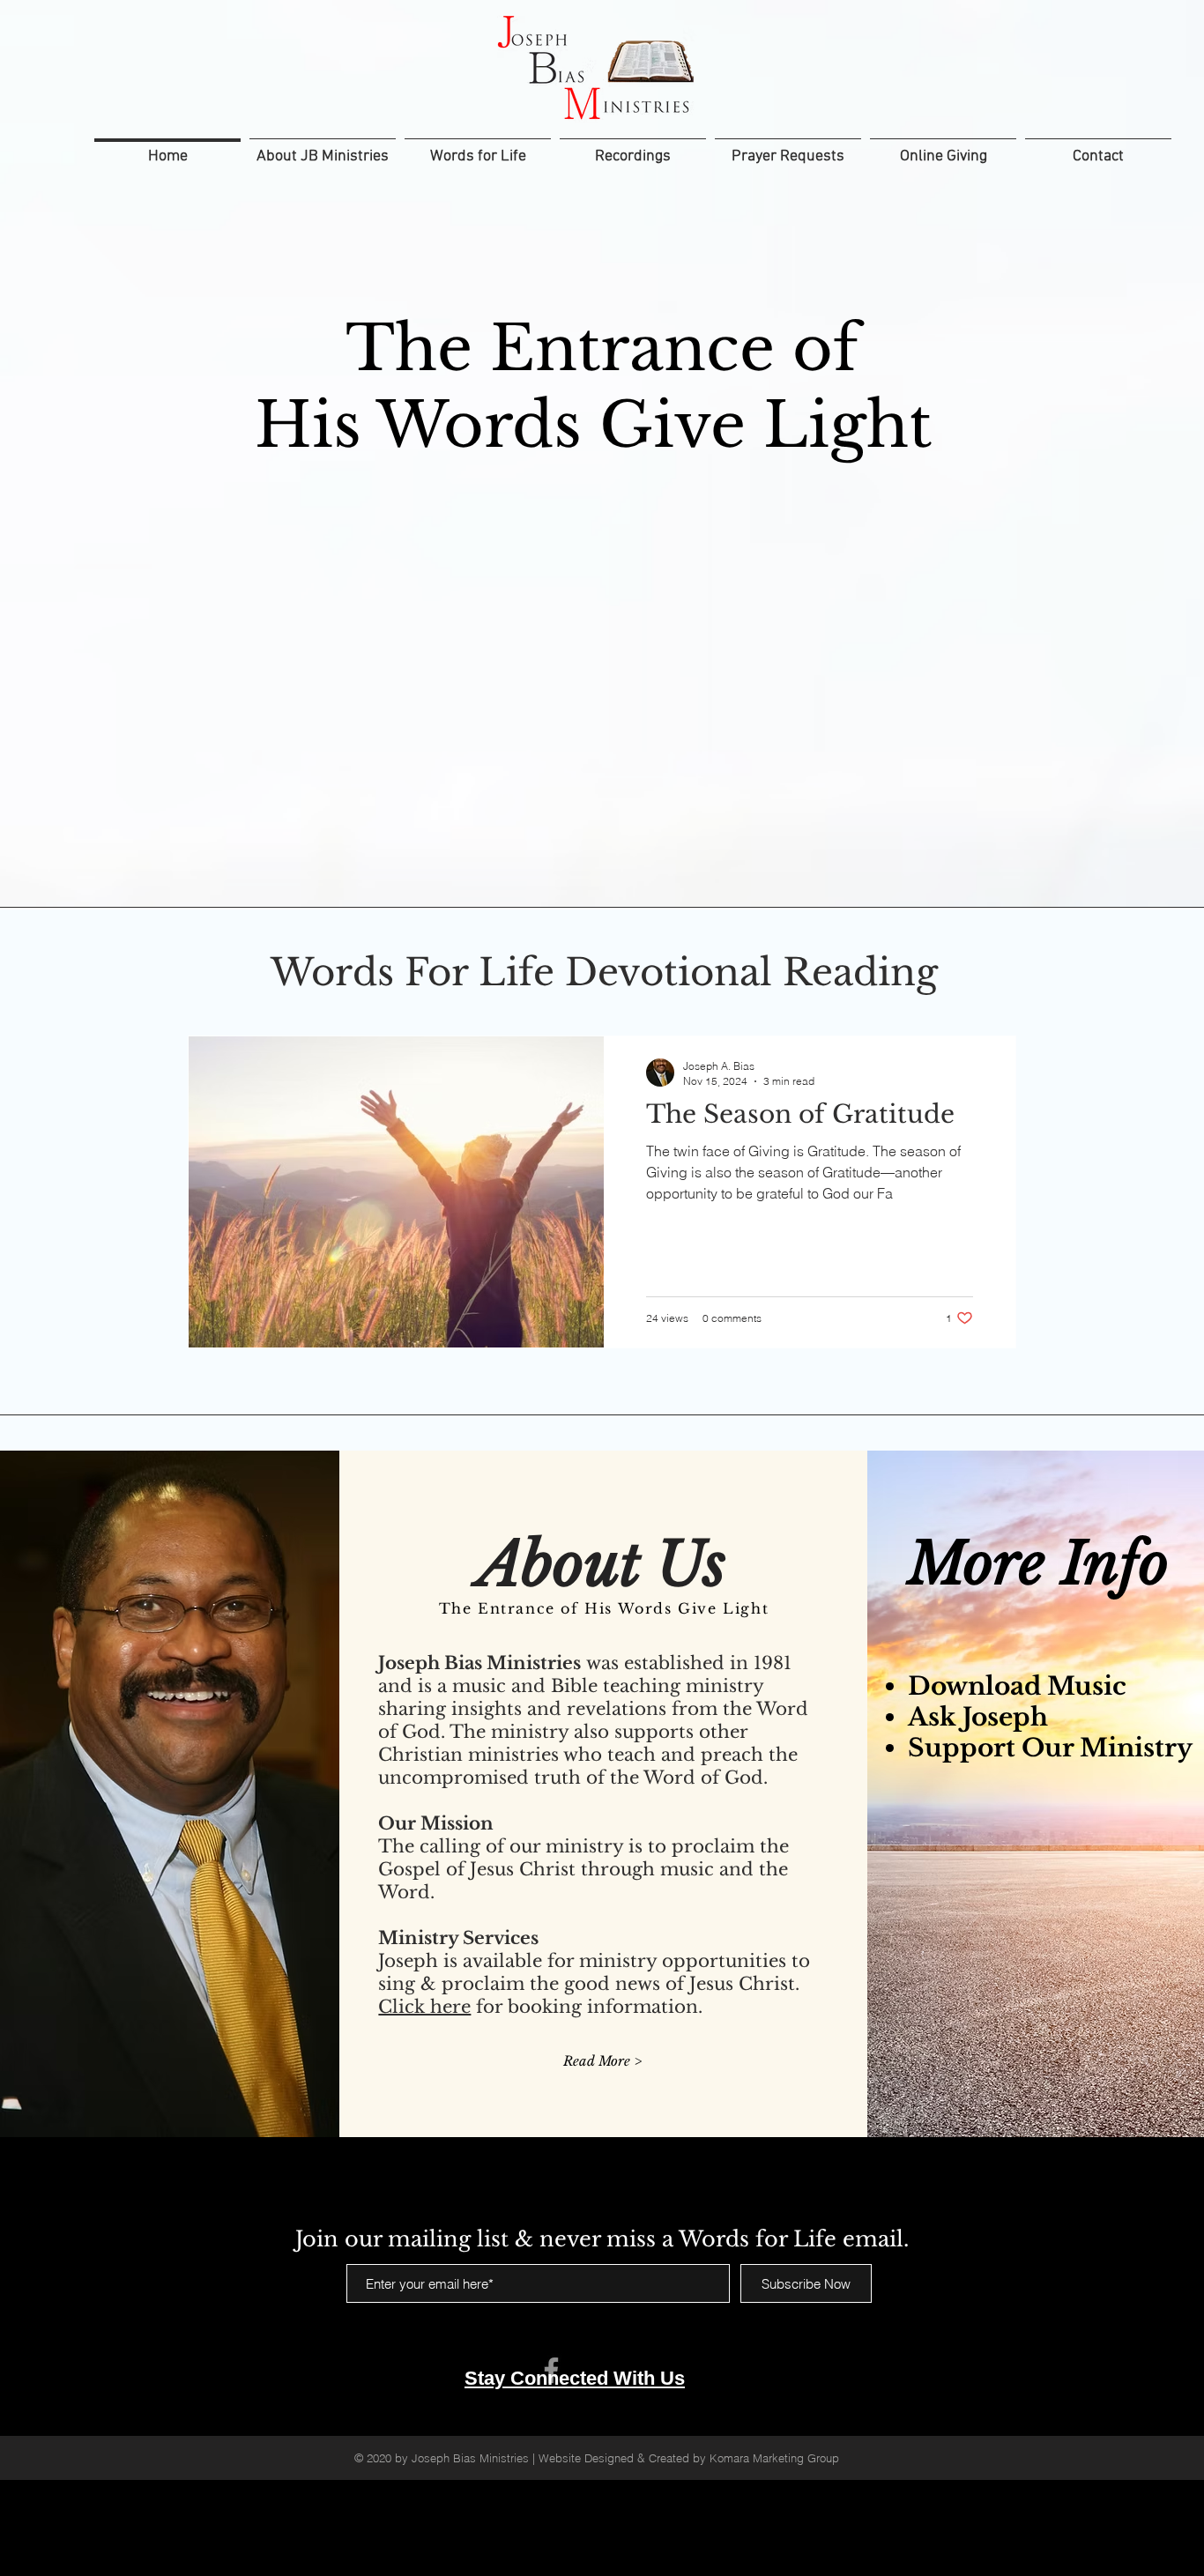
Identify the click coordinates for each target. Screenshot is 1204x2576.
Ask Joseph (978, 1717)
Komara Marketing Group (776, 2458)
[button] (633, 149)
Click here (424, 2007)
